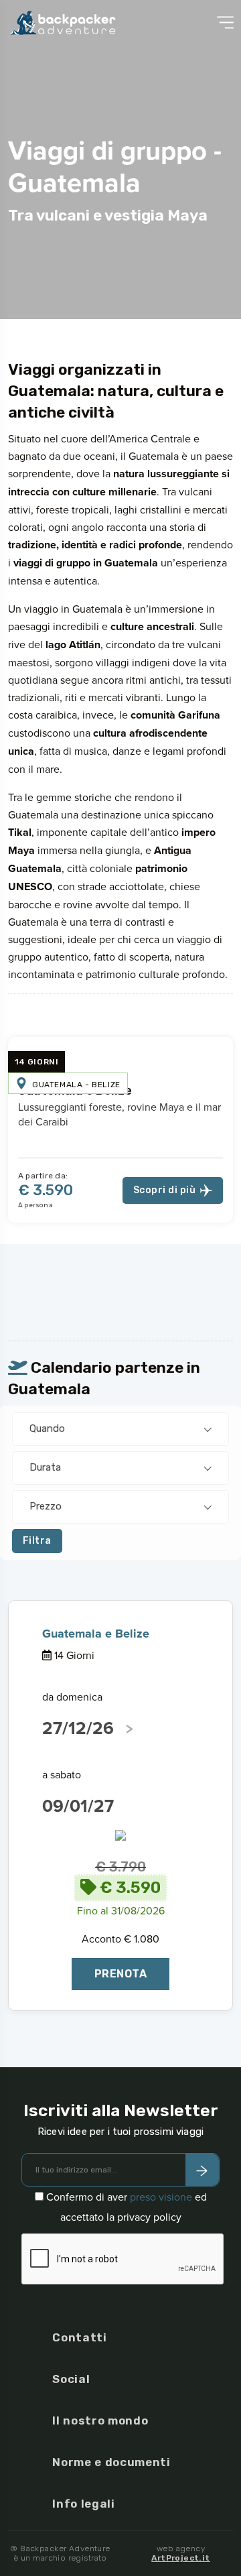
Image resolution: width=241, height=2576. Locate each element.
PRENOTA (120, 1974)
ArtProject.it (180, 2558)
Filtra (37, 1541)
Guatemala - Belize (76, 1085)
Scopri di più (164, 1190)
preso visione (161, 2197)
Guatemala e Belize (96, 1634)
